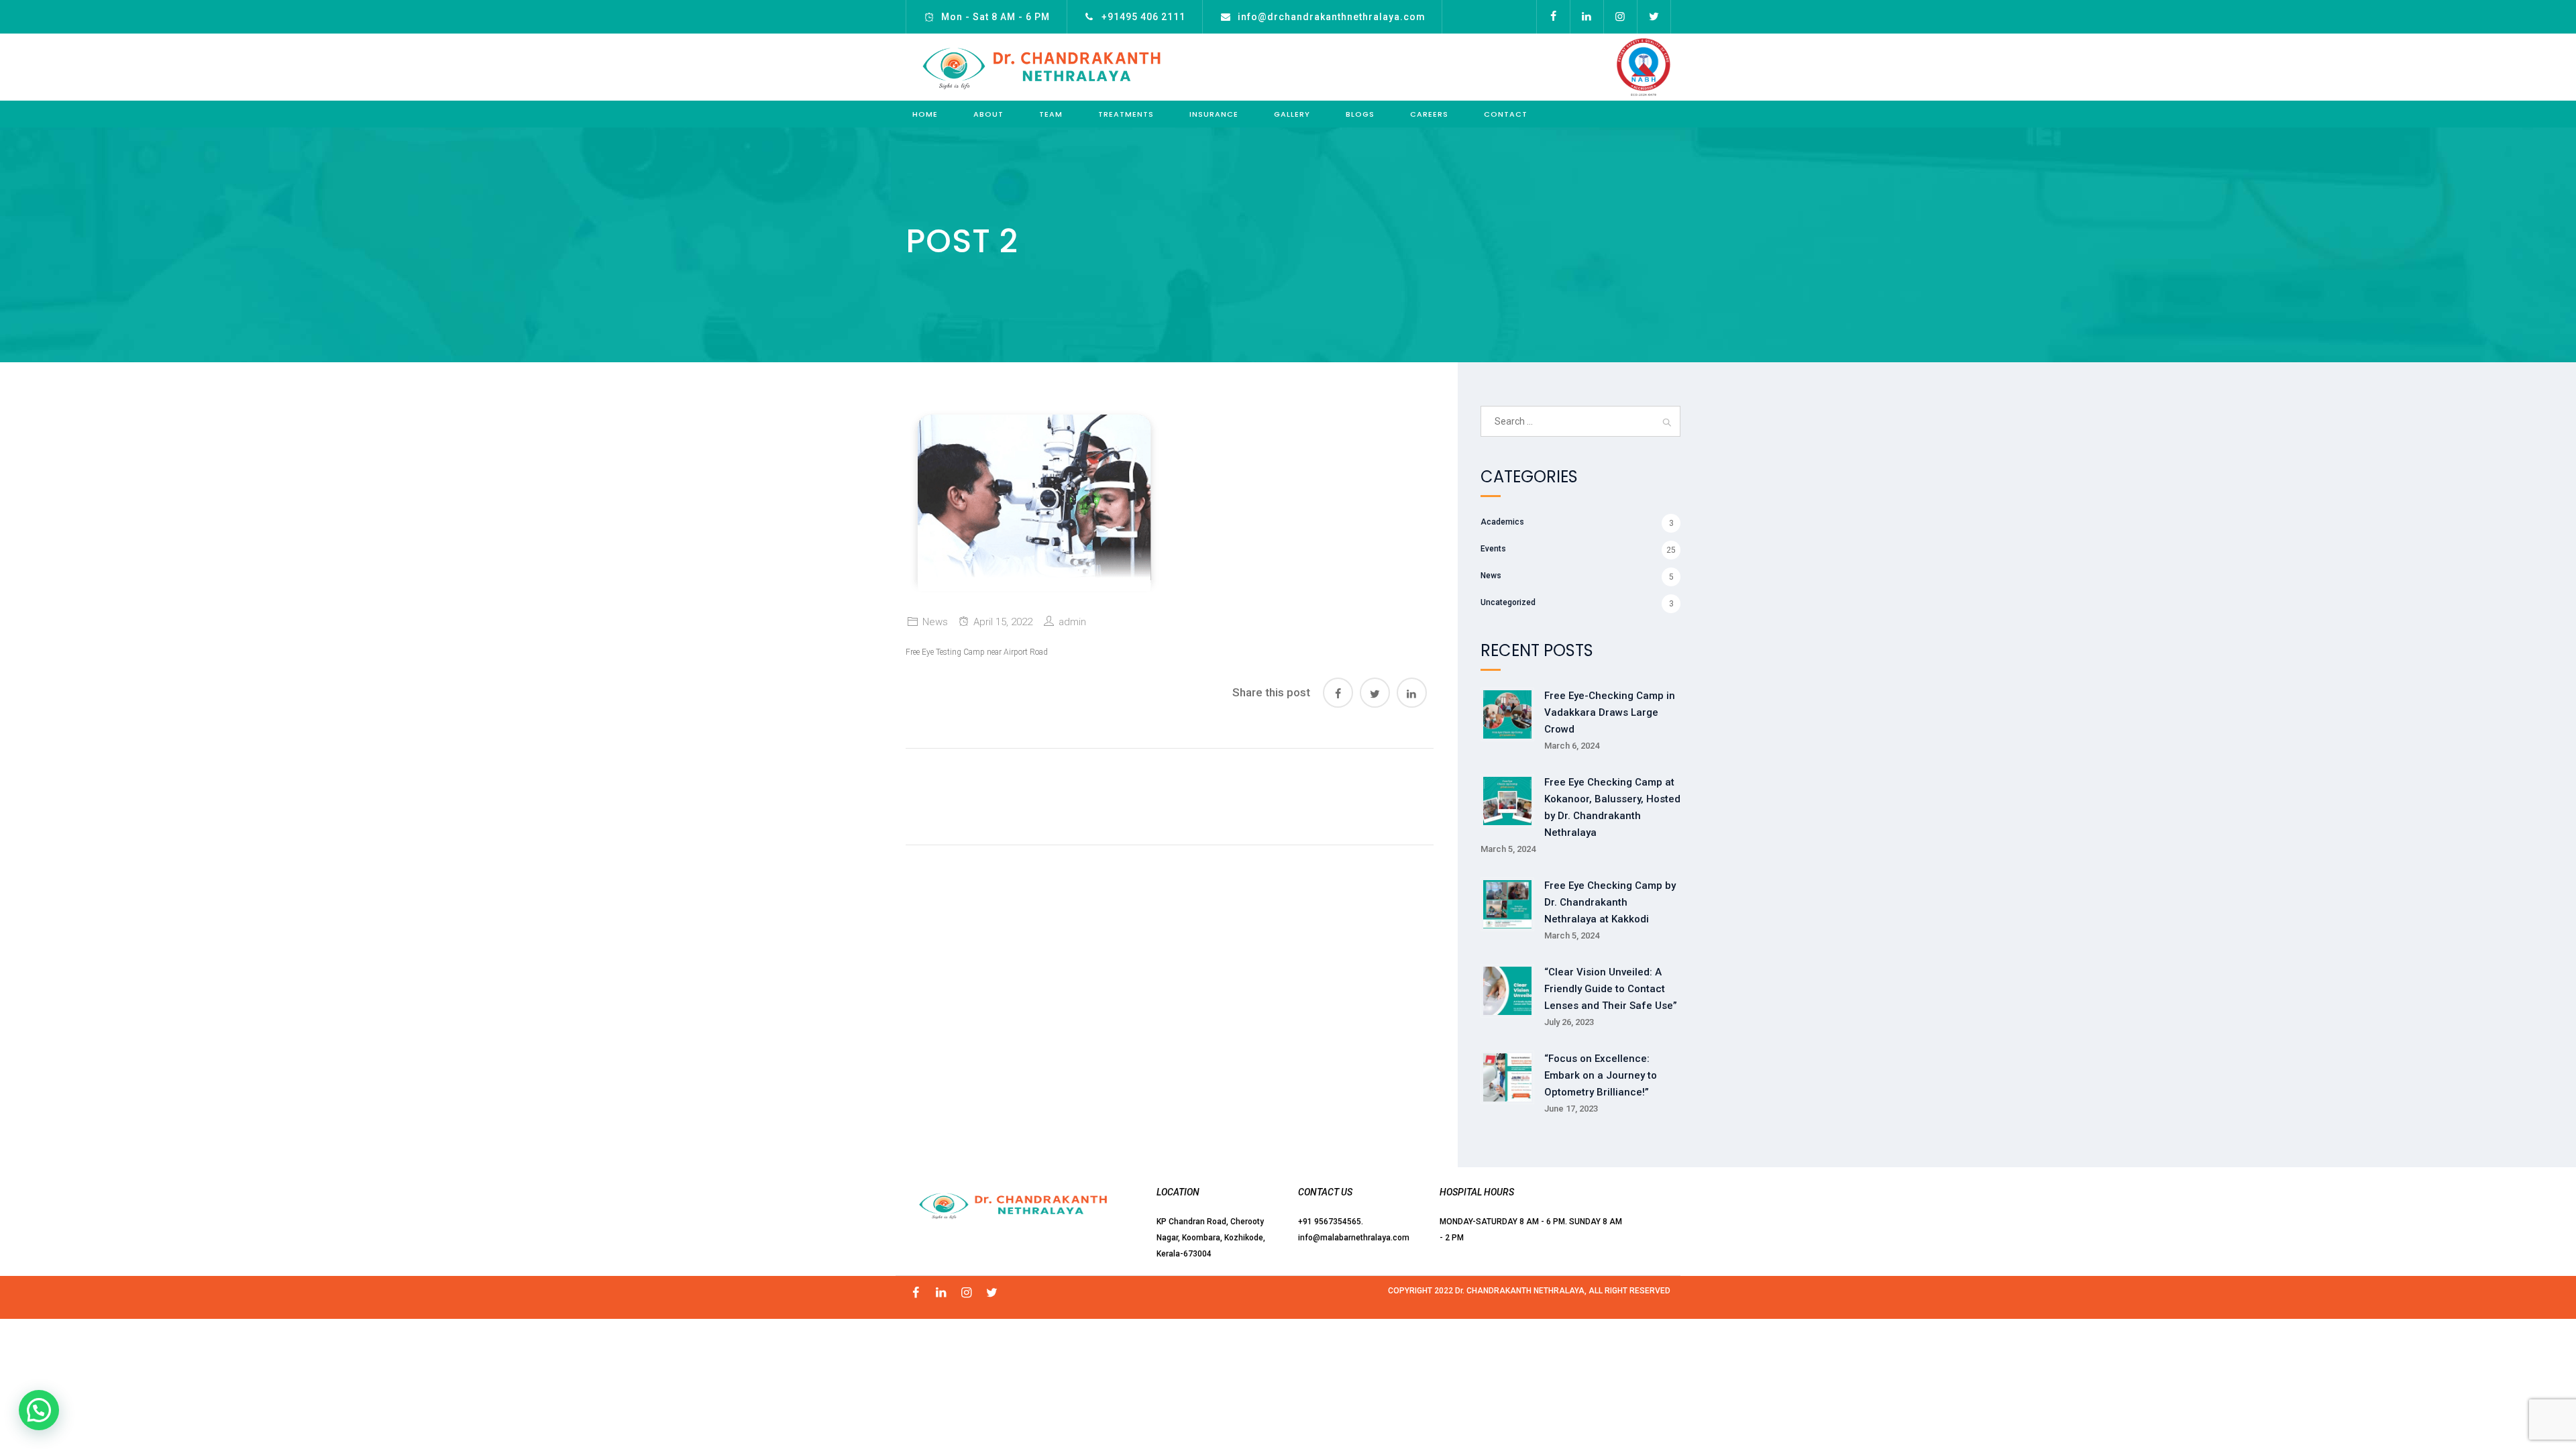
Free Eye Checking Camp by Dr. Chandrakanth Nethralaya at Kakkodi (1610, 902)
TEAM (1051, 114)
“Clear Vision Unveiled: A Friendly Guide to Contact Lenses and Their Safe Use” (1611, 989)
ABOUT (988, 114)
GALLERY (1292, 114)
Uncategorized (1508, 602)
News (935, 622)
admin (1072, 622)
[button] (39, 1410)
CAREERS (1429, 114)
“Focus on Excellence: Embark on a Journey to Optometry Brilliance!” (1601, 1075)
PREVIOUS (964, 794)
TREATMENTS (1126, 114)
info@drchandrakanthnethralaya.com (1332, 17)
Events (1493, 549)
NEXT (1389, 794)
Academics (1502, 522)
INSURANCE (1214, 114)
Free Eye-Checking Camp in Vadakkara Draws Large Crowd (1610, 712)
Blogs (1360, 114)
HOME (925, 114)
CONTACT (1506, 114)
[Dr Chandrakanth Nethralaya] (1041, 67)
